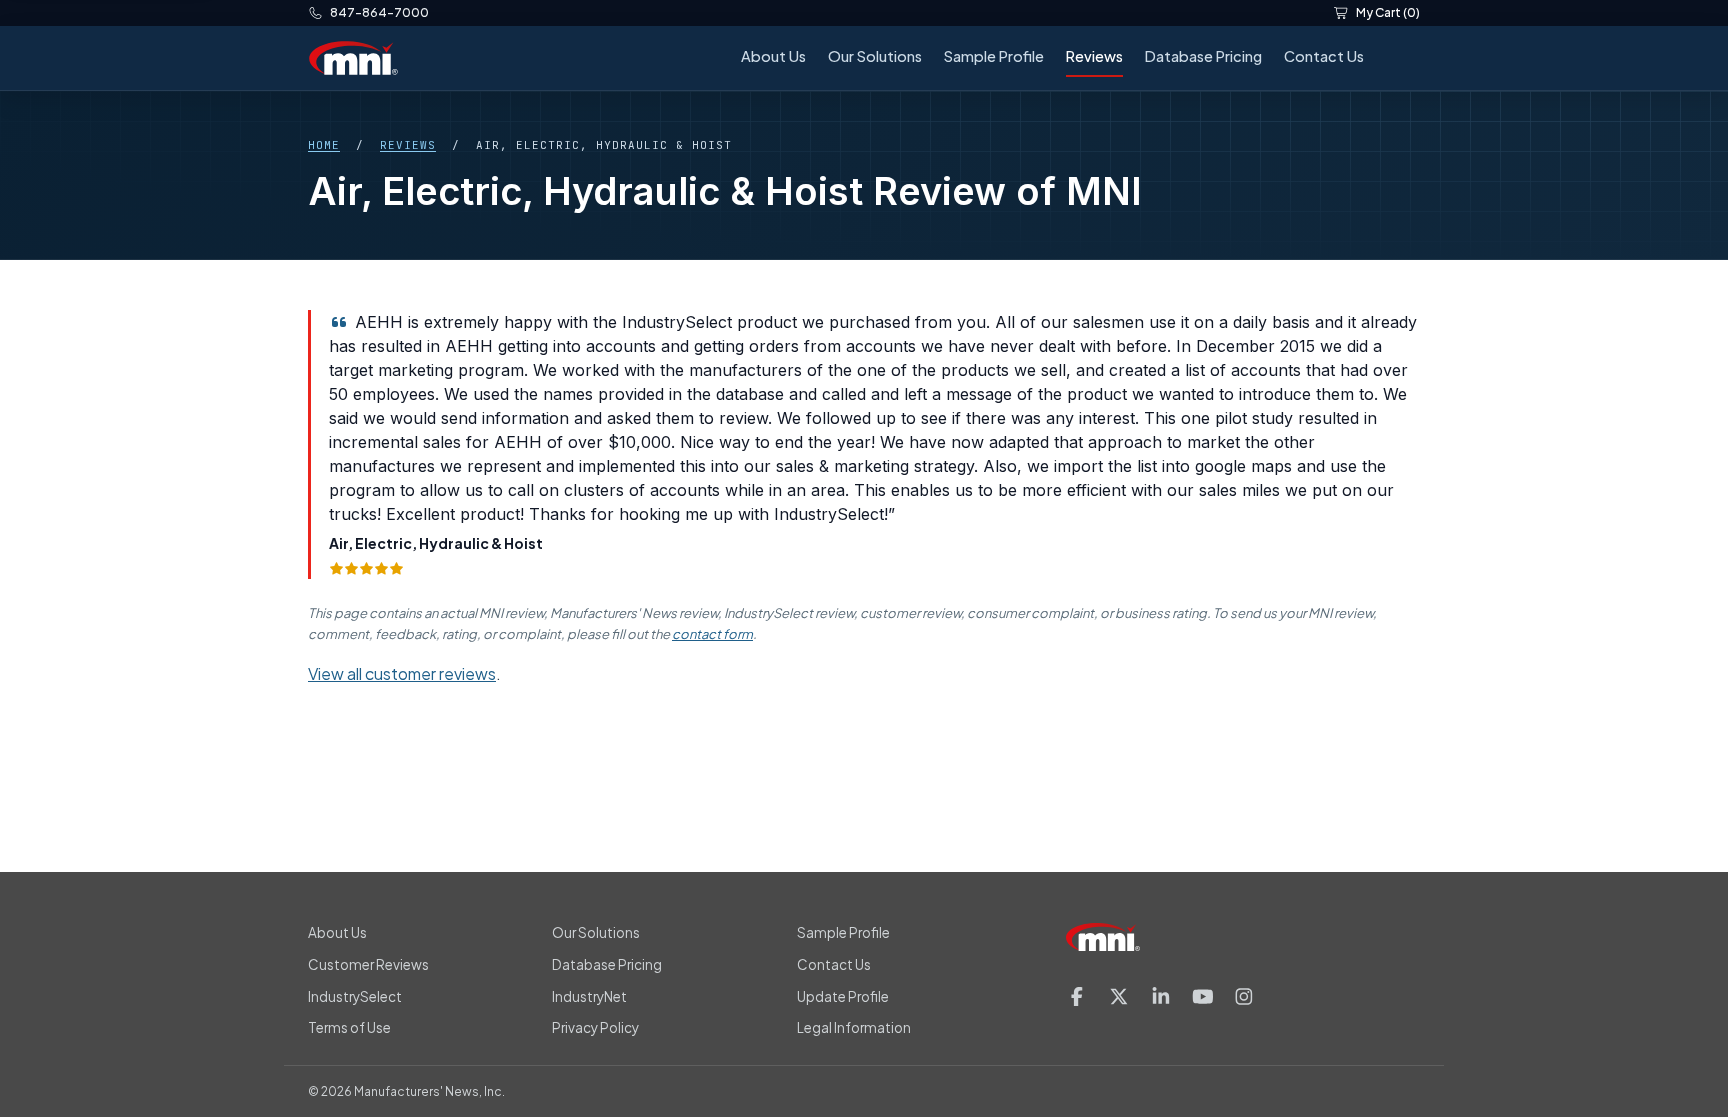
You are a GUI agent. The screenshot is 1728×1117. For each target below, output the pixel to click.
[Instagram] (1244, 996)
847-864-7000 (379, 12)
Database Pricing (1203, 56)
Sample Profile (994, 56)
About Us (773, 56)
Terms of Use (349, 1027)
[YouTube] (1203, 996)
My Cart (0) (1388, 12)
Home (324, 145)
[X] (1119, 996)
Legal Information (854, 1027)
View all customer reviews (402, 673)
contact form (712, 634)
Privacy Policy (595, 1027)
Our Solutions (875, 56)
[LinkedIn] (1161, 996)
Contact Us (1324, 56)
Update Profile (843, 996)
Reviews (1094, 56)
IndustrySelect (355, 996)
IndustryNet (589, 996)
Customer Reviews (368, 964)
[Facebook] (1077, 996)
